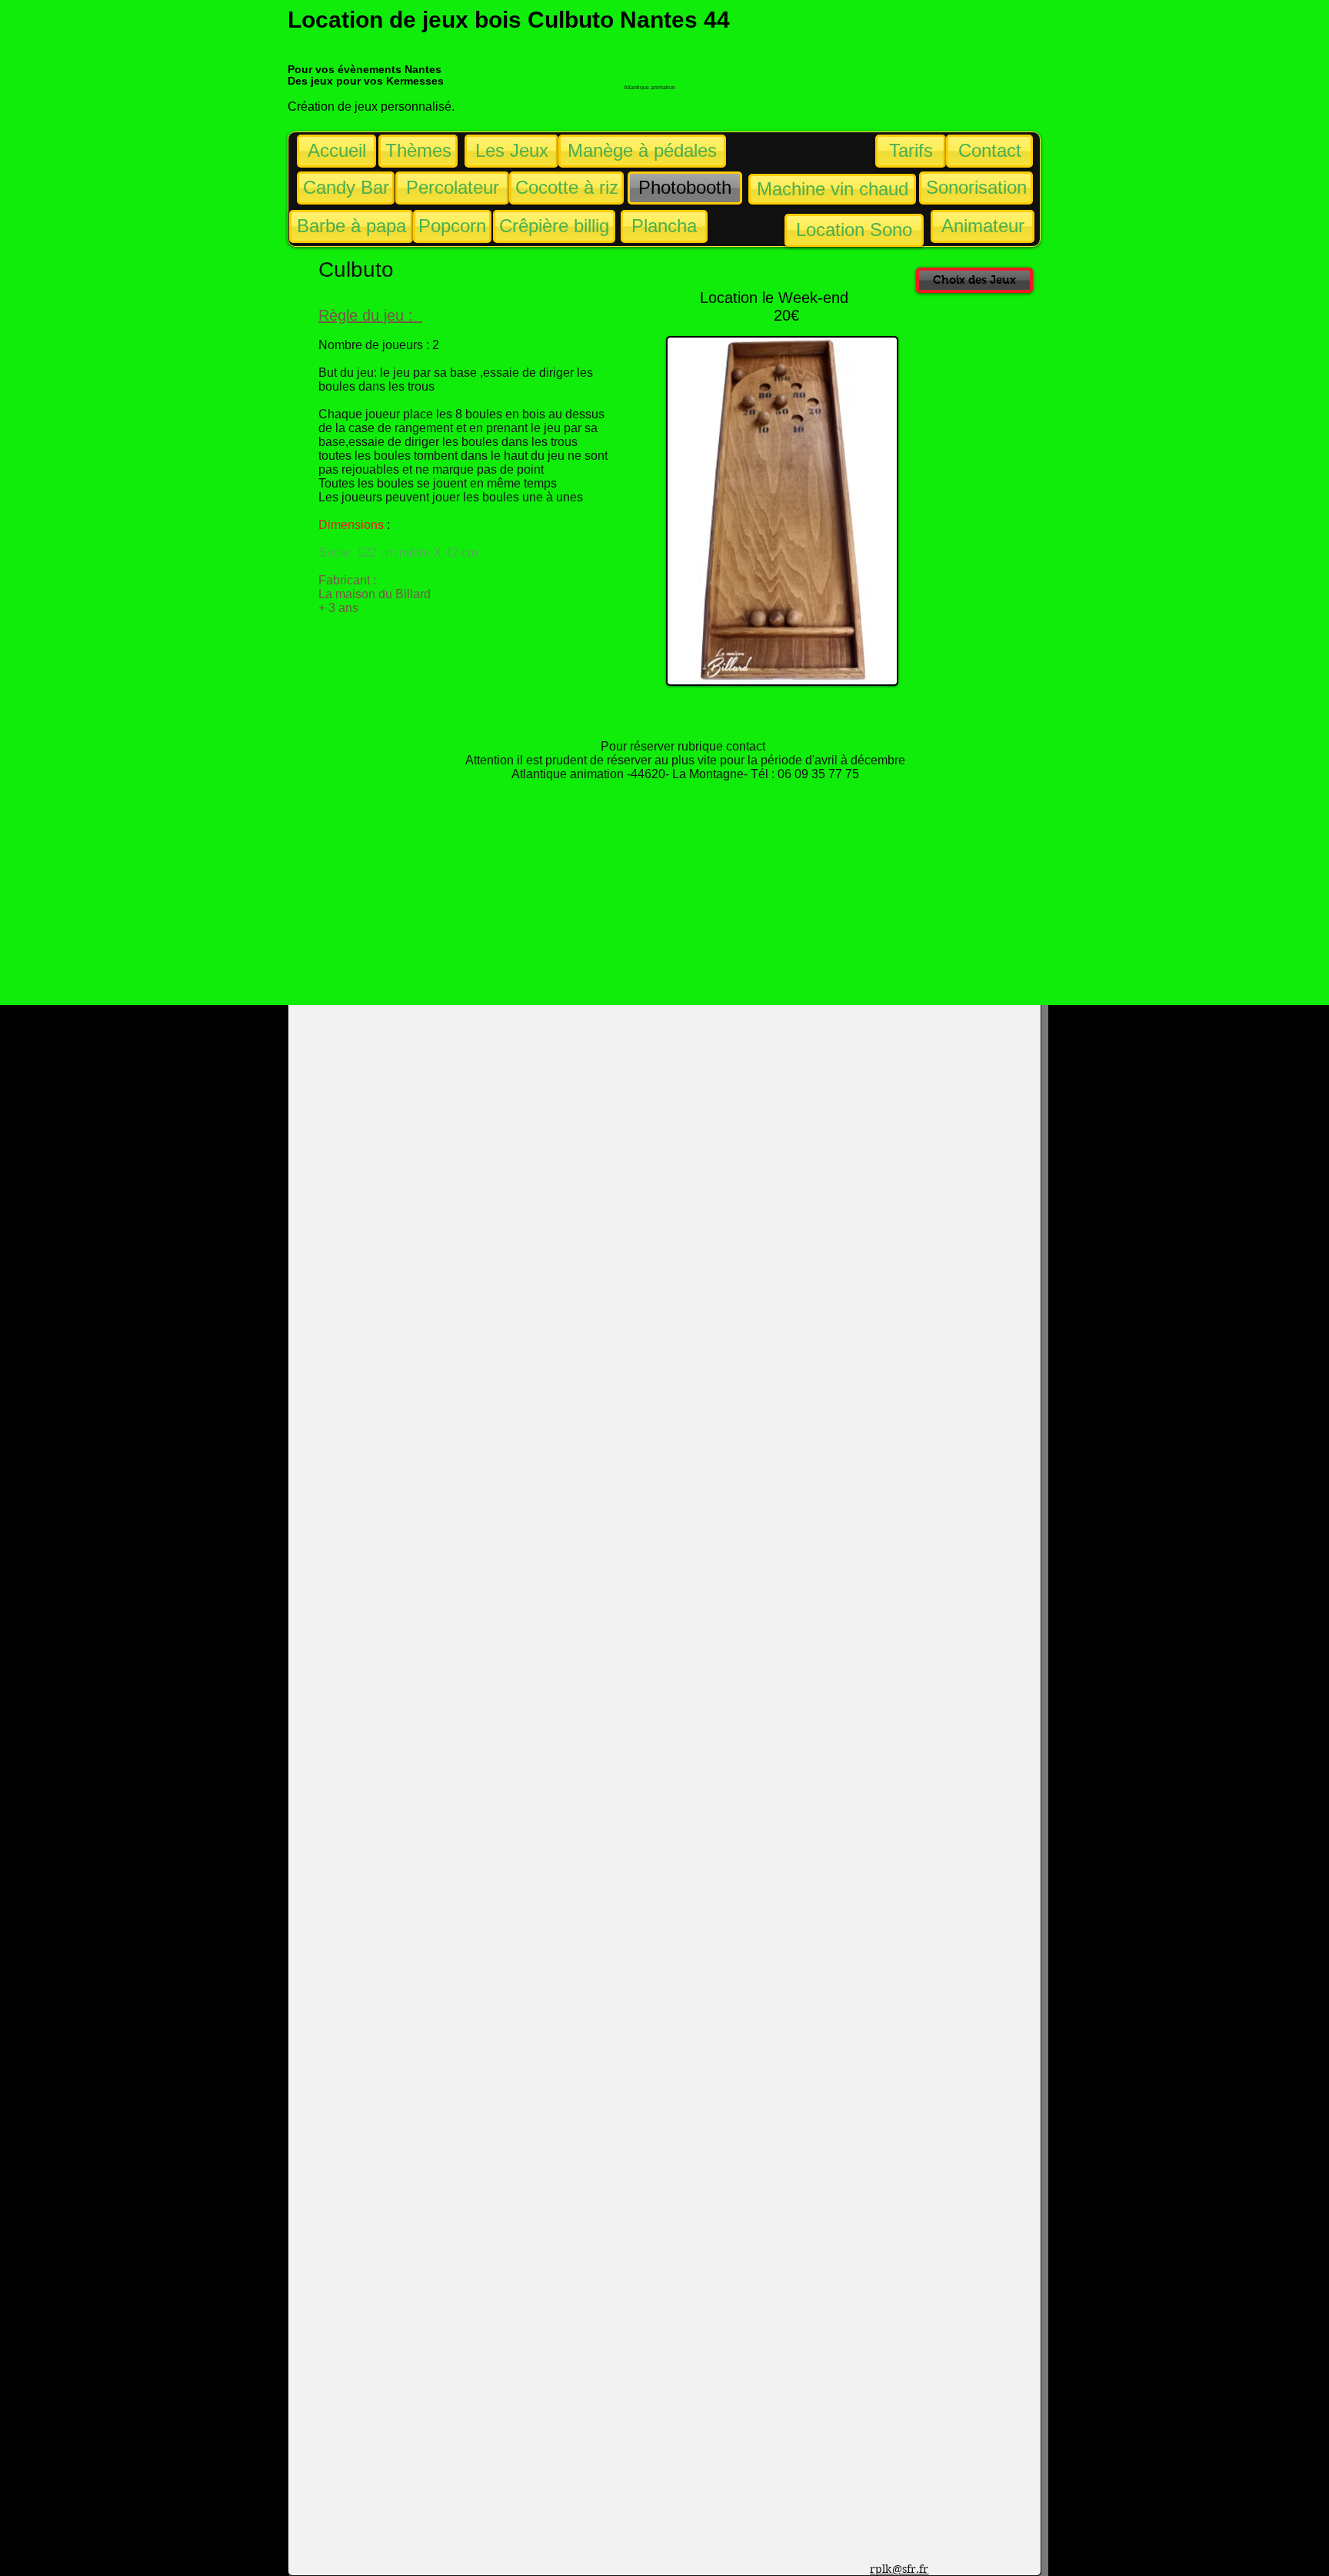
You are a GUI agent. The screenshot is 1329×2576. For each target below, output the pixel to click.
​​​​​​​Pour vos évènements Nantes (365, 69)
